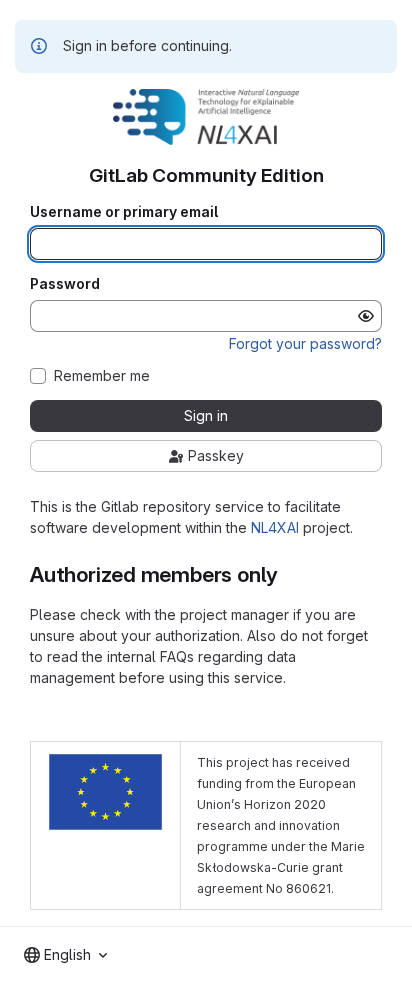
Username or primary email (124, 212)
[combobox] (65, 955)
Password (65, 284)
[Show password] (366, 316)
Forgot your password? (305, 343)
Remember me (102, 376)
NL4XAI (275, 527)
